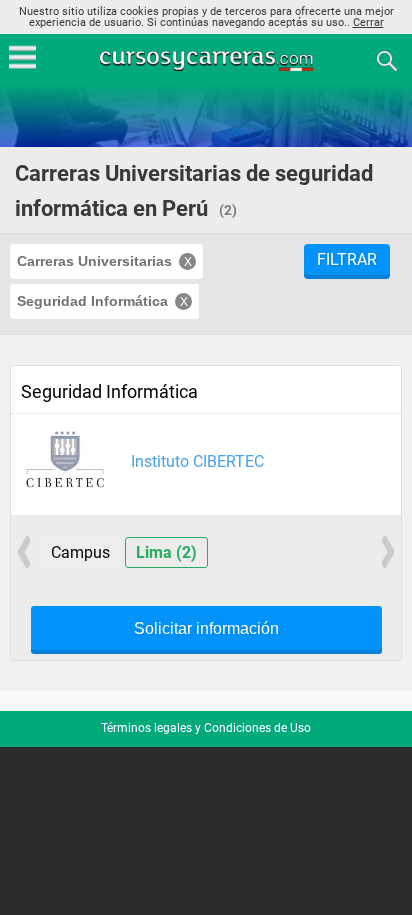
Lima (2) (166, 552)
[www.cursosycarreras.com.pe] (208, 59)
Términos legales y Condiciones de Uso (206, 728)
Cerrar (368, 22)
